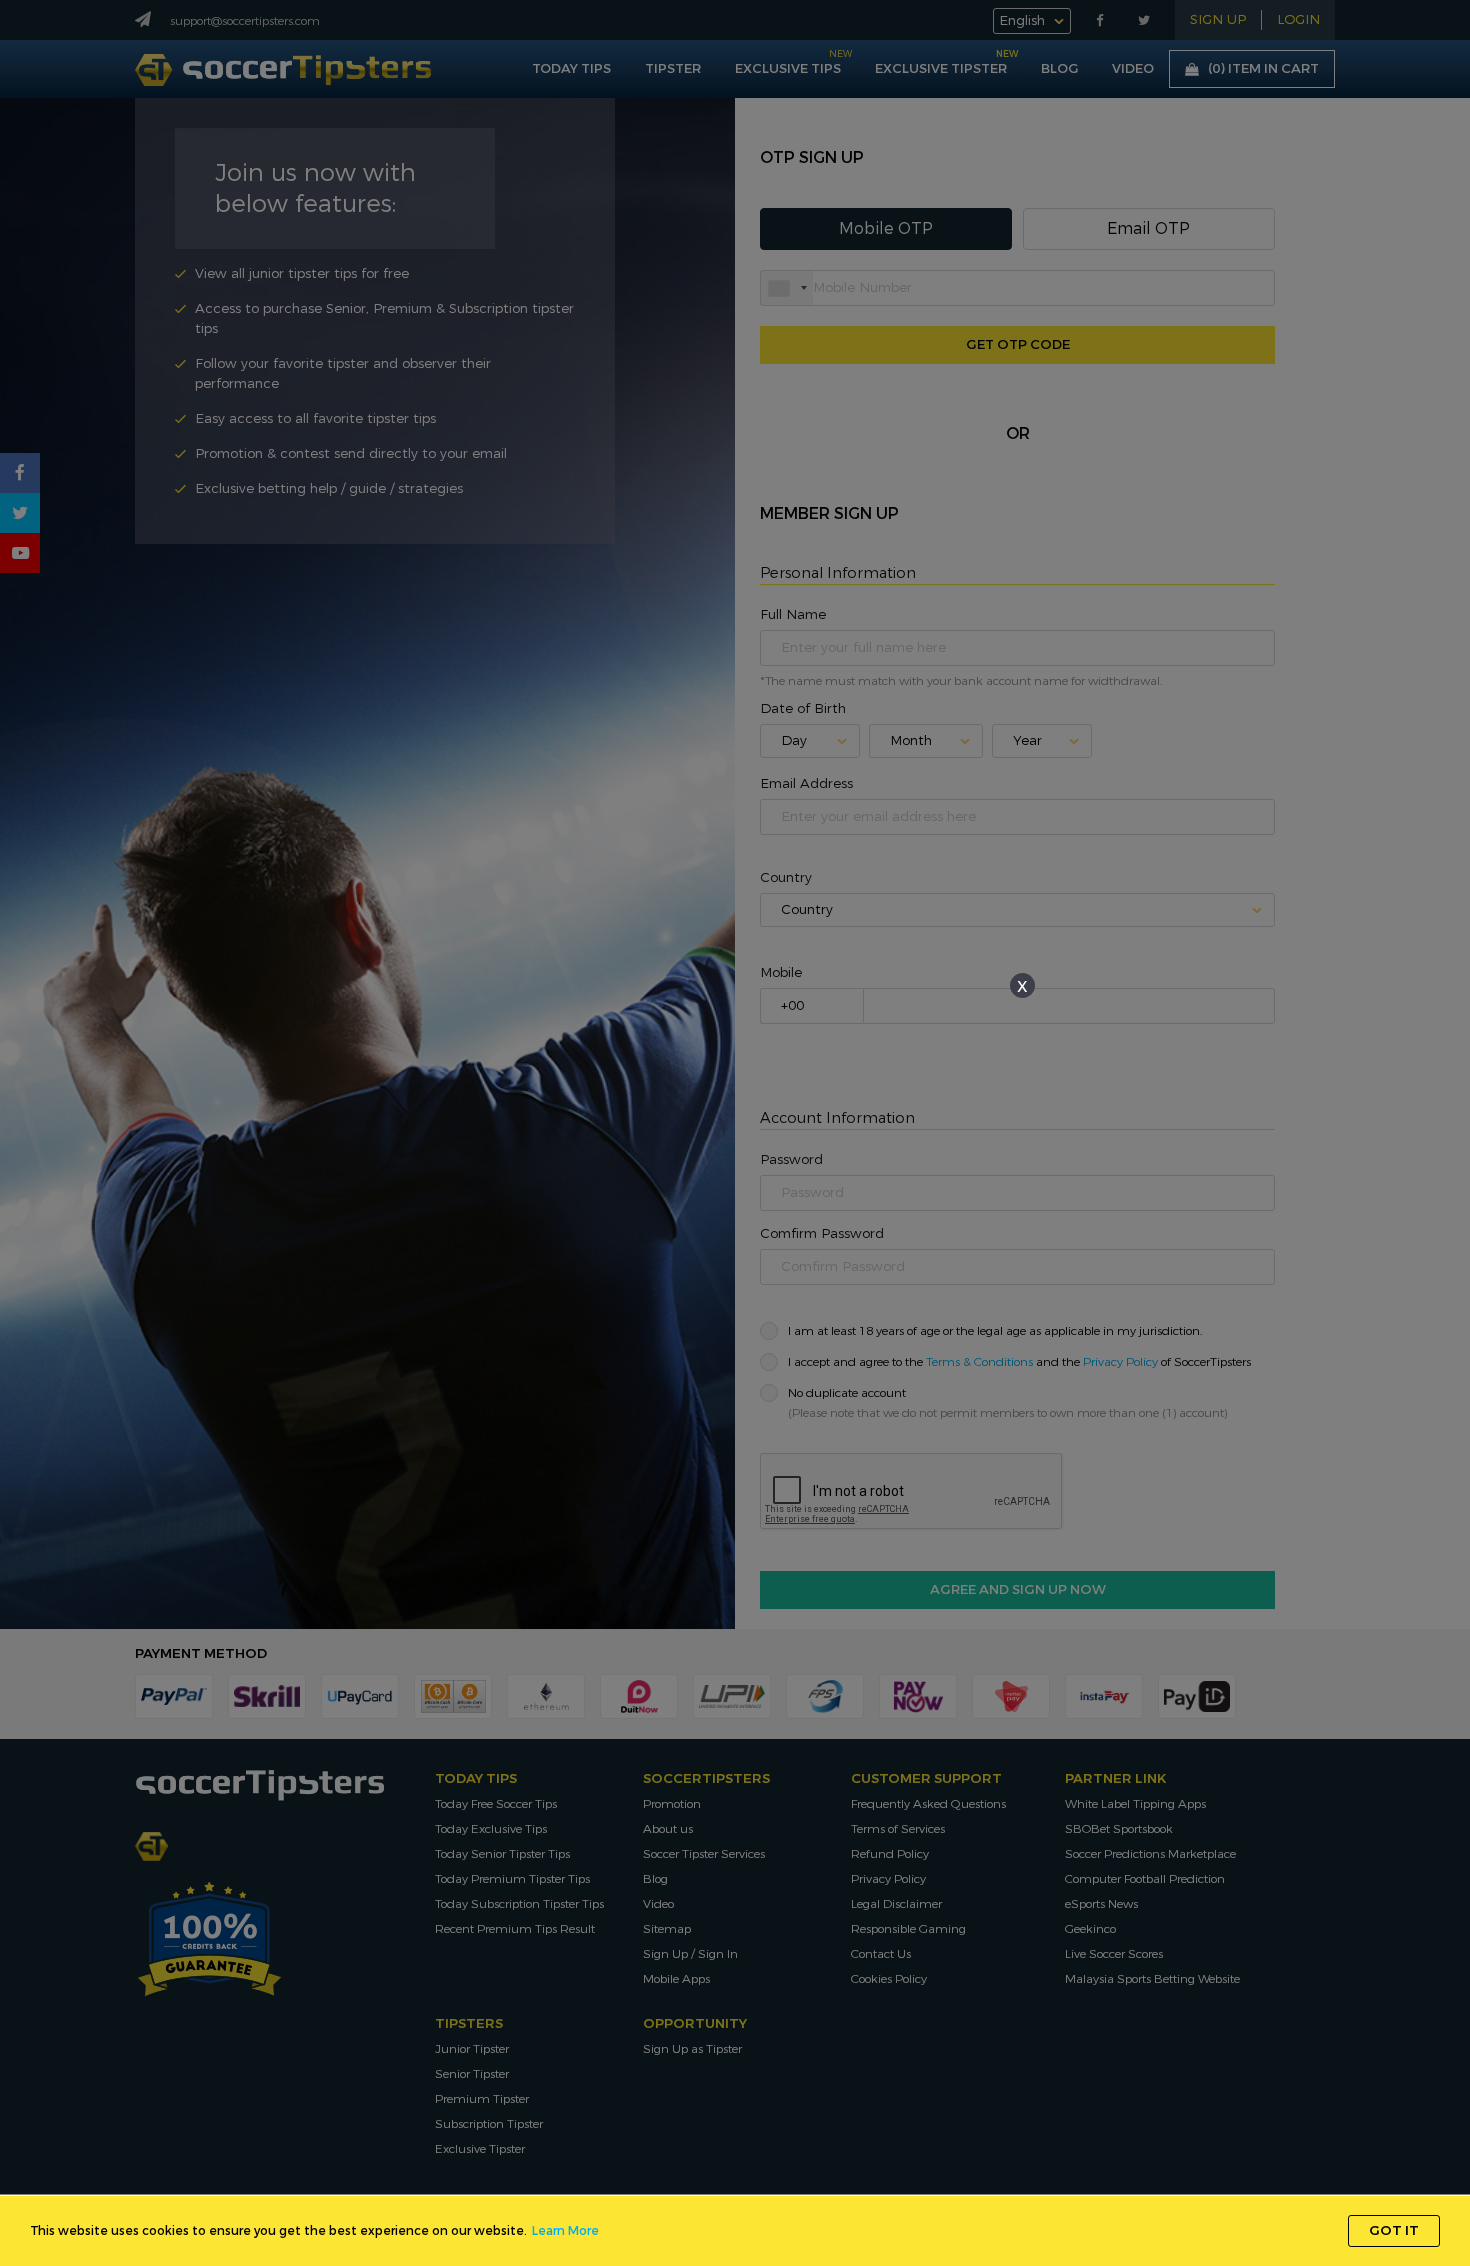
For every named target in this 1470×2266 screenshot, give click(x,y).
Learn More (565, 2231)
